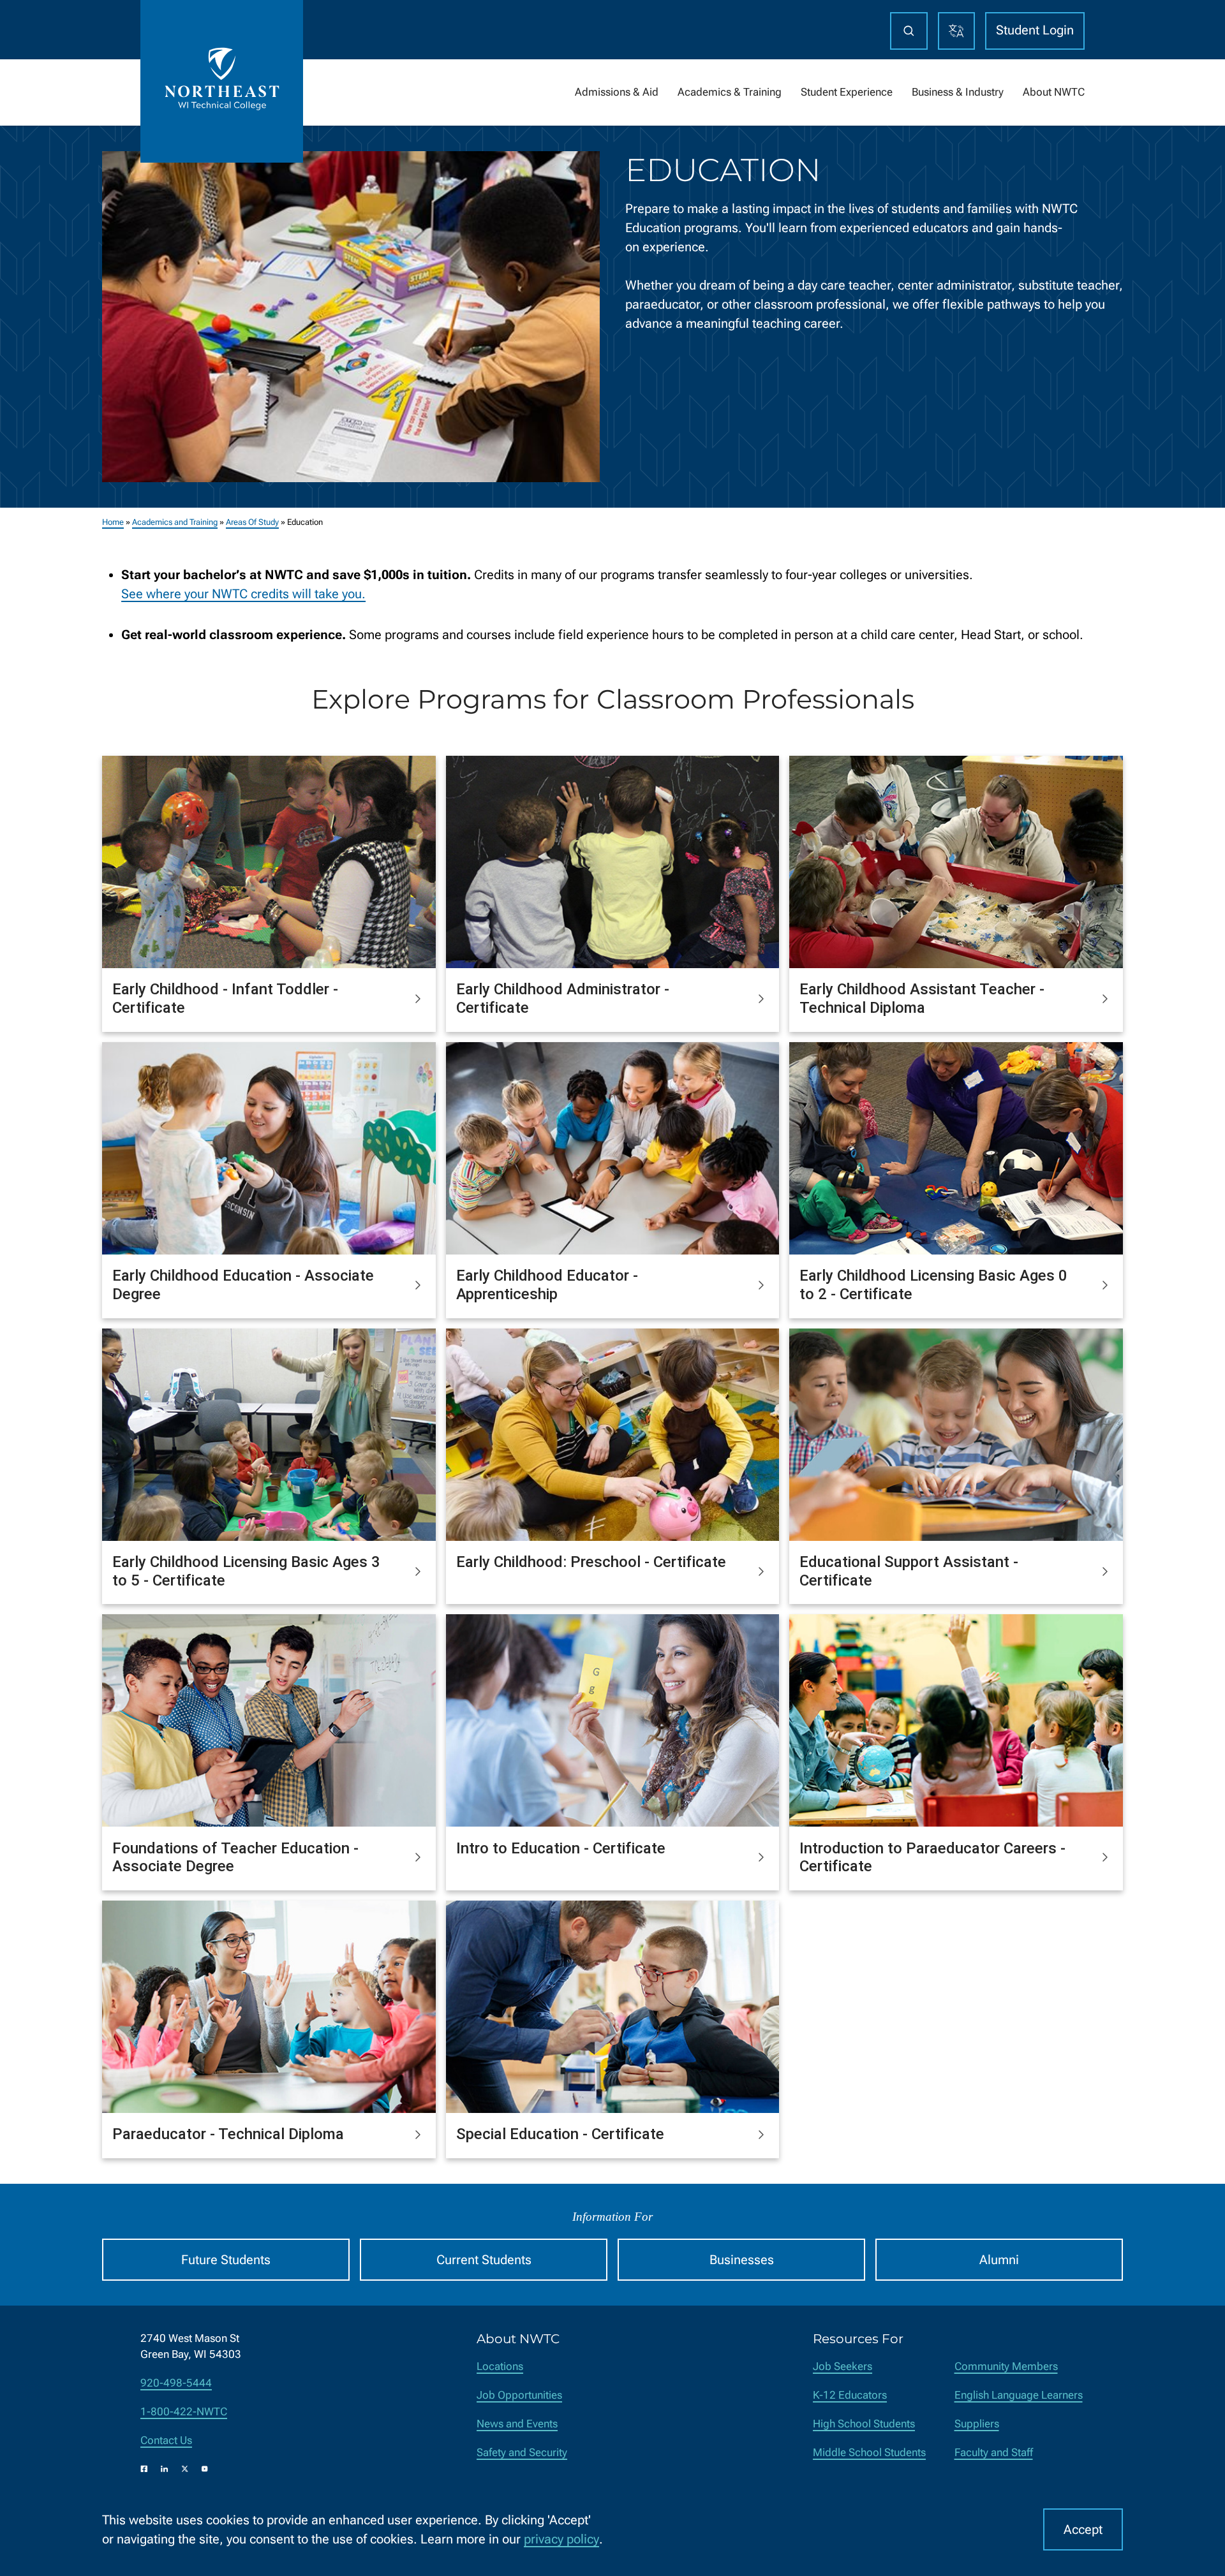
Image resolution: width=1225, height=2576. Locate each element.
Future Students (226, 2260)
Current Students (484, 2260)
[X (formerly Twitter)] (185, 2469)
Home (113, 522)
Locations (500, 2366)
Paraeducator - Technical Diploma (228, 2134)
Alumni (999, 2260)
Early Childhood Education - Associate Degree (243, 1285)
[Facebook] (144, 2469)
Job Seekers (843, 2366)
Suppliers (977, 2424)
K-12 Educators (850, 2395)
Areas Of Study (252, 522)
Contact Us (166, 2440)
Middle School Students (869, 2453)
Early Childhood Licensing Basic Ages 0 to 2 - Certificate (933, 1285)
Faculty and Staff (994, 2453)
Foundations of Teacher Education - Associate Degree (235, 1858)
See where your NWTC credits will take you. (243, 594)
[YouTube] (205, 2469)
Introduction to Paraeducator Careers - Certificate (932, 1858)
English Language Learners (1019, 2395)
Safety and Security (522, 2453)
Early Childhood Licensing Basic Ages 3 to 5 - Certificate (246, 1571)
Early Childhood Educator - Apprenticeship (547, 1285)
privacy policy (561, 2539)
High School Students (864, 2424)
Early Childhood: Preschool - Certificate (591, 1562)
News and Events (517, 2424)
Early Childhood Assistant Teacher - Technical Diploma (922, 998)
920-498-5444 (176, 2383)
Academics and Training (175, 522)
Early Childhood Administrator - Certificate (563, 998)
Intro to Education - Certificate (561, 1848)
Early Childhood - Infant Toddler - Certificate (225, 998)
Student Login (1035, 30)
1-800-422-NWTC (184, 2412)
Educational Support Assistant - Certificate (909, 1571)
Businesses (742, 2260)
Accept (1083, 2529)
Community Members (1006, 2366)
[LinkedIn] (165, 2469)
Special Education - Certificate (560, 2134)
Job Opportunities (519, 2395)
